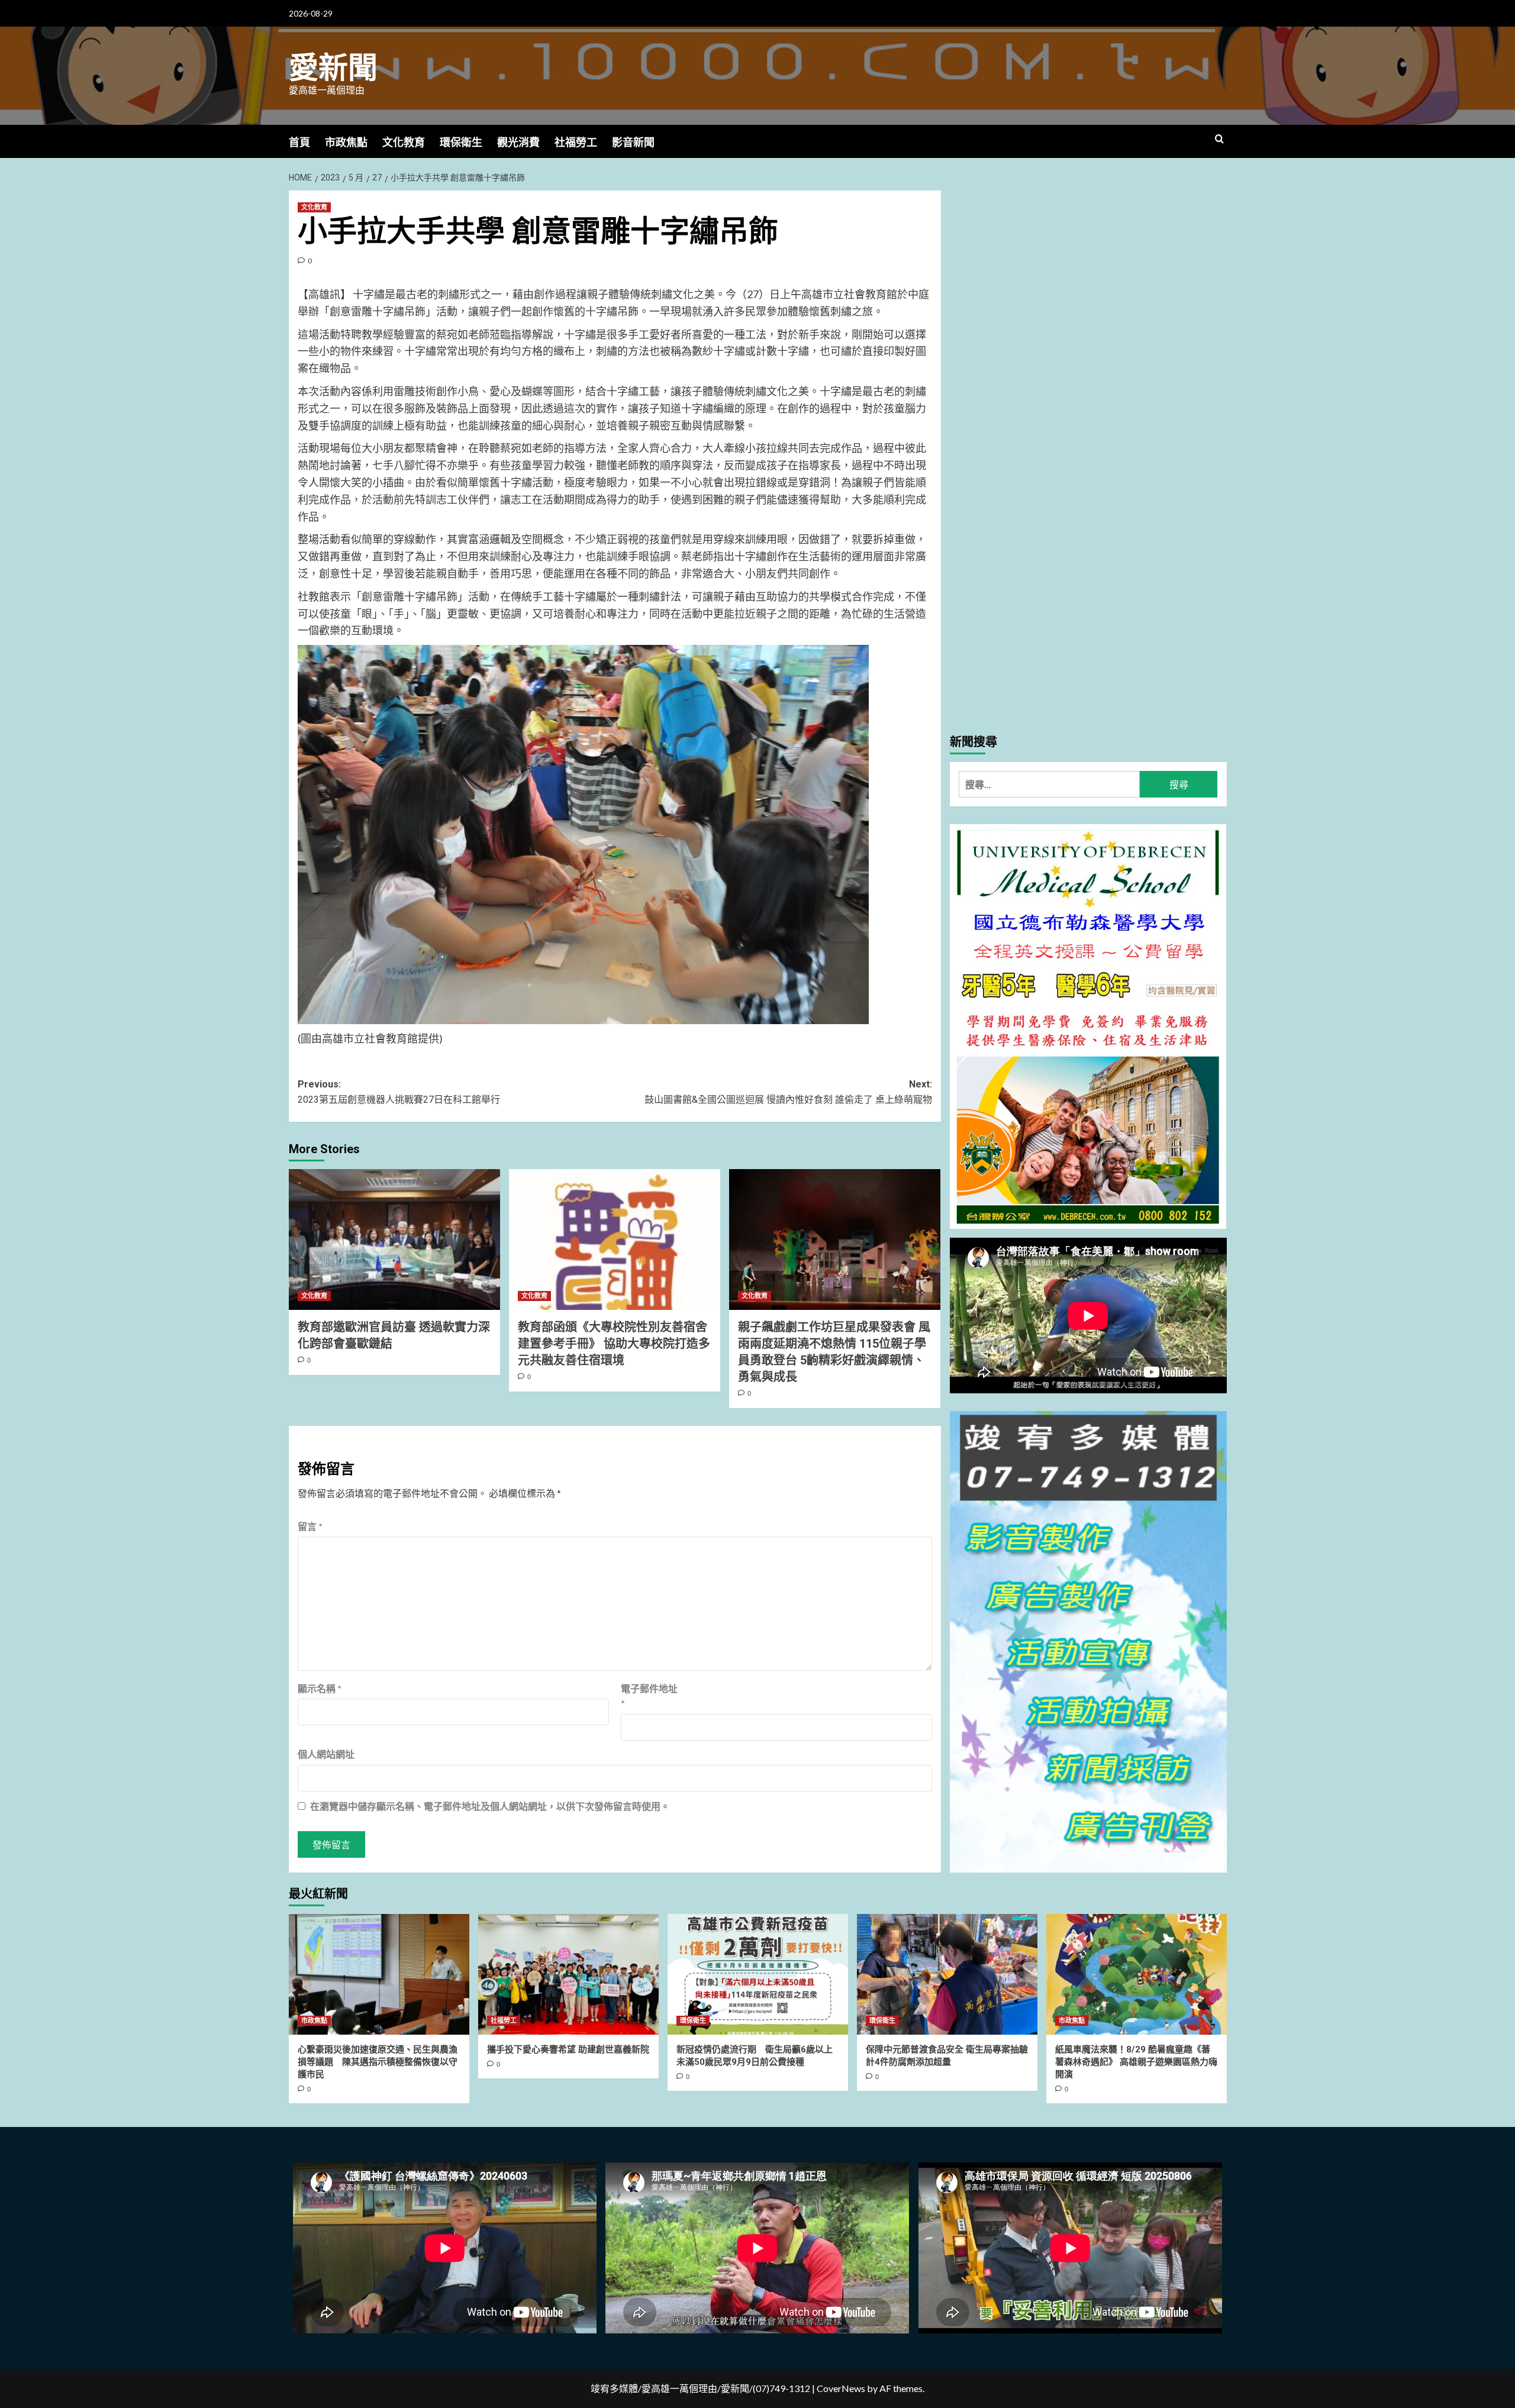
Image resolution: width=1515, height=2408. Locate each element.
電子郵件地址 (649, 1696)
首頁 (299, 142)
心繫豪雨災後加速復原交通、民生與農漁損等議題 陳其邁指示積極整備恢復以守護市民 (378, 2062)
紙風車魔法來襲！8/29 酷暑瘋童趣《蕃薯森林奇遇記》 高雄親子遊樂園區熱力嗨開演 (1136, 2062)
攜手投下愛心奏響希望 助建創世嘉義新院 (568, 2049)
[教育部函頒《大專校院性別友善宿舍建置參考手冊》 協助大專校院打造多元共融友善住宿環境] (615, 1239)
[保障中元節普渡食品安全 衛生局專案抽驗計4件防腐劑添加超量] (947, 1974)
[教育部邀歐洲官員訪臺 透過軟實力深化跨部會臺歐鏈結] (394, 1239)
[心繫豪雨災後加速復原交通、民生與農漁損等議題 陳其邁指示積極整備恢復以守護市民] (379, 1974)
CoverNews (841, 2388)
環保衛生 (461, 142)
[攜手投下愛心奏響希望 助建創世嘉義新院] (568, 1974)
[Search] (1219, 139)
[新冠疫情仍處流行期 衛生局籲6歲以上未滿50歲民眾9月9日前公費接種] (758, 1974)
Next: (788, 1092)
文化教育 (404, 142)
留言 (310, 1526)
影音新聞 (633, 142)
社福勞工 (576, 142)
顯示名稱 (320, 1688)
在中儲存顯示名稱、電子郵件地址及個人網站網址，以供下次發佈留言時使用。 (490, 1806)
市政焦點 (346, 142)
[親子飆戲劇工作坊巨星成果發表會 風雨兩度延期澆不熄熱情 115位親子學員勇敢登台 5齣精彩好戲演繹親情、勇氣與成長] (835, 1239)
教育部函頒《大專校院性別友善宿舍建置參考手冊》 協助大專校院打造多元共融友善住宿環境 (614, 1344)
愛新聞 (333, 68)
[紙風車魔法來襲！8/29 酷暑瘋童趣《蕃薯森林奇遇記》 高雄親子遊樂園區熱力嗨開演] (1137, 1974)
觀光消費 (518, 142)
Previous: (399, 1092)
